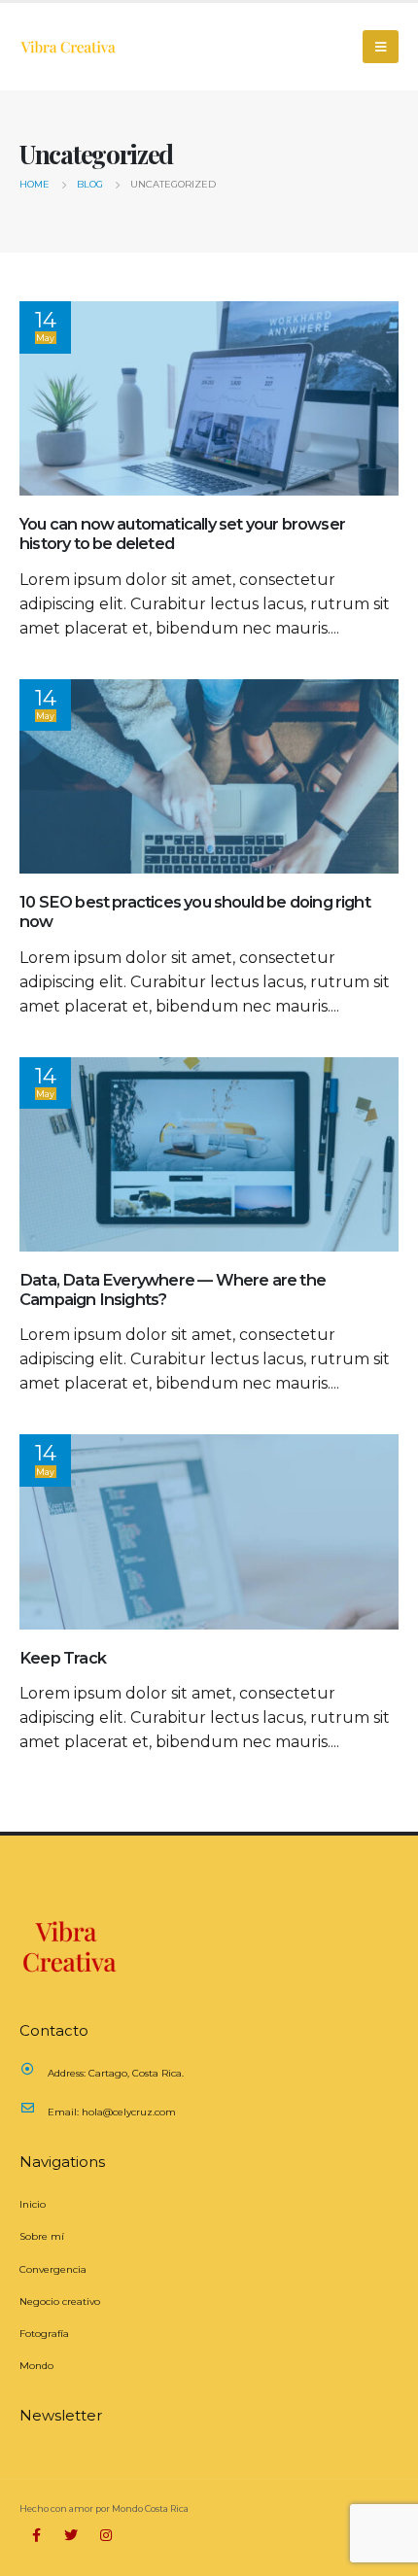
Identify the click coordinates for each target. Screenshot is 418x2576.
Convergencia (53, 2269)
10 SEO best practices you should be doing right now (195, 911)
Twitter (71, 2535)
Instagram (106, 2535)
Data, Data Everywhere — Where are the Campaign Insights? (173, 1289)
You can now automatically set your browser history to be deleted (182, 533)
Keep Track (63, 1658)
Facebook (36, 2535)
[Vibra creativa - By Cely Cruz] (68, 47)
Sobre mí (42, 2236)
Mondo (36, 2366)
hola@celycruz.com (129, 2112)
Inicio (33, 2204)
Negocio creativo (60, 2301)
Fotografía (44, 2334)
